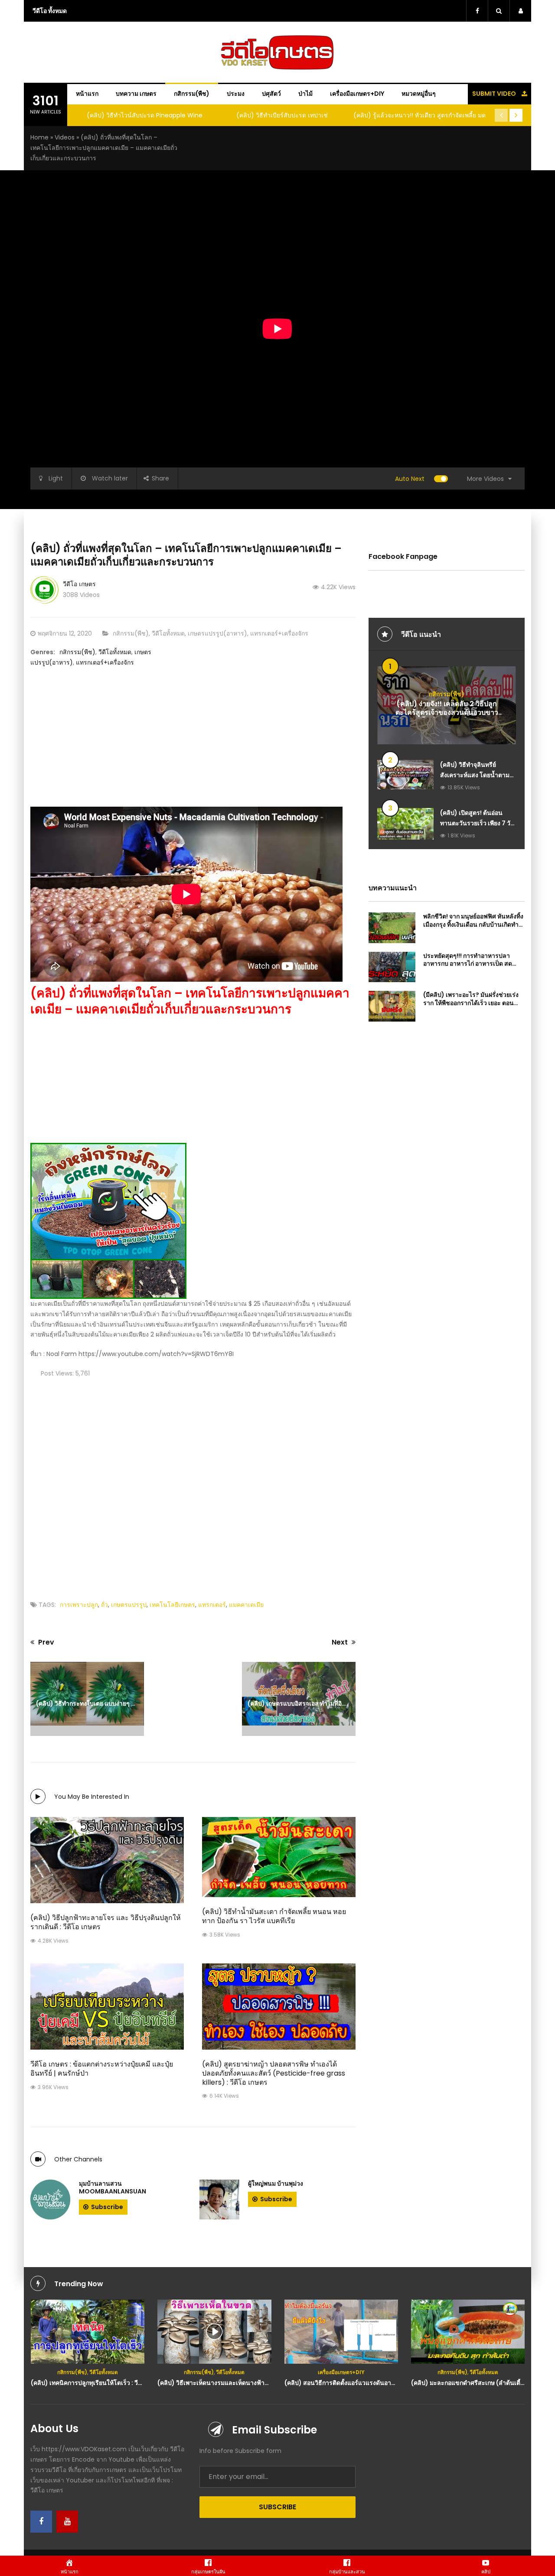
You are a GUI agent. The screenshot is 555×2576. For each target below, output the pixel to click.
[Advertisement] (193, 746)
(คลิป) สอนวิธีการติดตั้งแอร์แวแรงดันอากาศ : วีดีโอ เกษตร (235, 2383)
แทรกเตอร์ (212, 1605)
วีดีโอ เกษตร (79, 584)
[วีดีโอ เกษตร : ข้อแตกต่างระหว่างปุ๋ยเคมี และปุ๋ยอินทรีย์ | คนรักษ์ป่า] (107, 2007)
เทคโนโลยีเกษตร (172, 1605)
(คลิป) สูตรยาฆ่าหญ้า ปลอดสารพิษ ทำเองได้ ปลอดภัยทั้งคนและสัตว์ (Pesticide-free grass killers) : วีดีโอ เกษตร (274, 2073)
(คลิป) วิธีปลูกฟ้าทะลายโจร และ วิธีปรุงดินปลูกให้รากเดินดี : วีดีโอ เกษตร (106, 1922)
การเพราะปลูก (79, 1605)
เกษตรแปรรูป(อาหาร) (217, 633)
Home (39, 137)
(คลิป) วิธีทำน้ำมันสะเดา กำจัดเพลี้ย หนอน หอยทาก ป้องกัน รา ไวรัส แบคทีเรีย (274, 1916)
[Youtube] (67, 2522)
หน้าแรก (87, 94)
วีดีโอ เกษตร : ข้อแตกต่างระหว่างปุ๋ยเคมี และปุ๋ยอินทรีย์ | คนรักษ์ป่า (102, 2069)
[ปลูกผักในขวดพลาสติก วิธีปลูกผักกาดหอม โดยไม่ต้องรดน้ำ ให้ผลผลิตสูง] (468, 2329)
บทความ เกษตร (136, 94)
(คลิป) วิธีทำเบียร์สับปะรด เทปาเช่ (145, 115)
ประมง (236, 94)
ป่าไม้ (305, 94)
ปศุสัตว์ (271, 94)
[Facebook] (41, 2522)
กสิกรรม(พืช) (192, 94)
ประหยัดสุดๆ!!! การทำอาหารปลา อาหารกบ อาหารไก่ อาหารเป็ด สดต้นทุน (468, 964)
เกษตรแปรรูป (129, 1605)
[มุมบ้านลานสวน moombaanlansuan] (50, 2200)
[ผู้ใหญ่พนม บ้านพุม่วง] (219, 2200)
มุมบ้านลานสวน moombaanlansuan (113, 2187)
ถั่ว (104, 1605)
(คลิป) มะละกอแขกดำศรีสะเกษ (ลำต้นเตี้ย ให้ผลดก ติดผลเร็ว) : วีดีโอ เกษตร (385, 2383)
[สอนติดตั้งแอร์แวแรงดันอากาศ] (214, 2332)
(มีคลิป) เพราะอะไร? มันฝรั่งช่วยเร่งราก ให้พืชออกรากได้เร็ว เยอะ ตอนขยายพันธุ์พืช (471, 1002)
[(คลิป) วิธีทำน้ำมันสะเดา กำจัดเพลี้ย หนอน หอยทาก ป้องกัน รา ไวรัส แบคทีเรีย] (279, 1857)
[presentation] (501, 115)
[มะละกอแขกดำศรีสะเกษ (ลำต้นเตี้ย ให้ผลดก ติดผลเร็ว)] (341, 2332)
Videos (65, 137)
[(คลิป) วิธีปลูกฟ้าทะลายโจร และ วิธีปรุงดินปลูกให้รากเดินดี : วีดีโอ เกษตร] (107, 1860)
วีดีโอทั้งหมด (168, 633)
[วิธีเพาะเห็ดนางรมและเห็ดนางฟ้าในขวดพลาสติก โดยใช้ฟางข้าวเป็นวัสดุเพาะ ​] (87, 2332)
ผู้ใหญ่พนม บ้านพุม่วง (276, 2183)
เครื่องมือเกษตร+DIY (357, 94)
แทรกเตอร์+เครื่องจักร (279, 633)
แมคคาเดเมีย (246, 1605)
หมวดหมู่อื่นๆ (419, 94)
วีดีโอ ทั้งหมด (50, 11)
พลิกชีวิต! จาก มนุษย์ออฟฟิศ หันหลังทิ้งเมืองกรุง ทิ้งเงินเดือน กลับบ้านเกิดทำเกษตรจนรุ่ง (473, 924)
